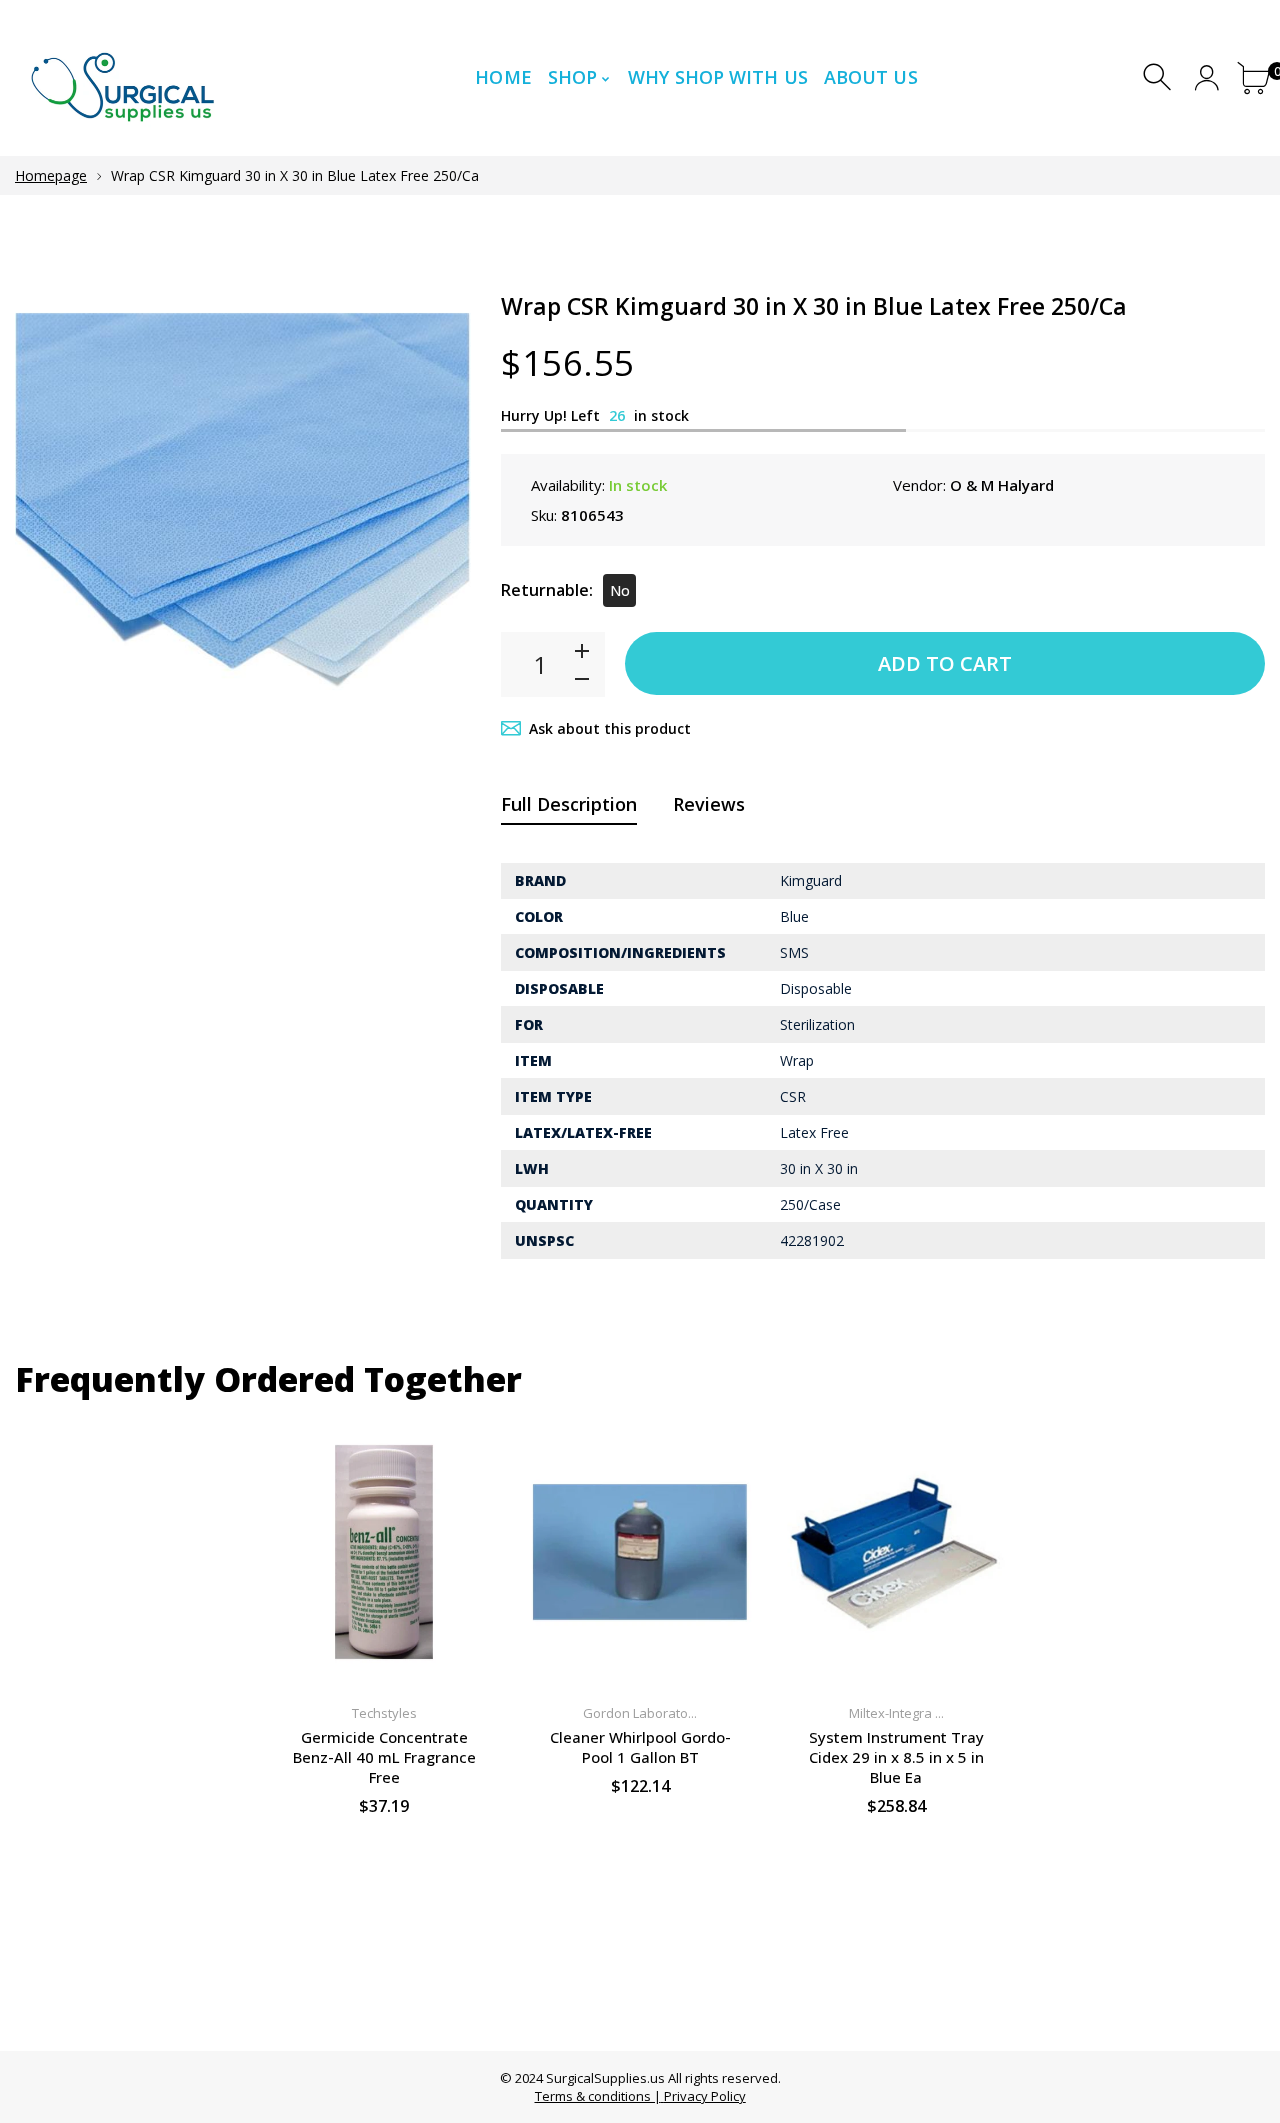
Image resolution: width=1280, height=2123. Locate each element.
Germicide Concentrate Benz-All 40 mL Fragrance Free (384, 1757)
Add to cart (945, 663)
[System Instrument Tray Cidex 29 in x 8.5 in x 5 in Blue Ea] (896, 1552)
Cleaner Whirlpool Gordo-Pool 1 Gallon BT (640, 1747)
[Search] (1159, 77)
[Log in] (1206, 77)
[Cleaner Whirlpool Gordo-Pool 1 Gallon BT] (640, 1552)
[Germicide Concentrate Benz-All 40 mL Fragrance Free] (384, 1552)
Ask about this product (610, 728)
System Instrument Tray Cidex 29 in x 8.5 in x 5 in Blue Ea (896, 1757)
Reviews (709, 804)
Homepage (51, 175)
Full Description (569, 804)
